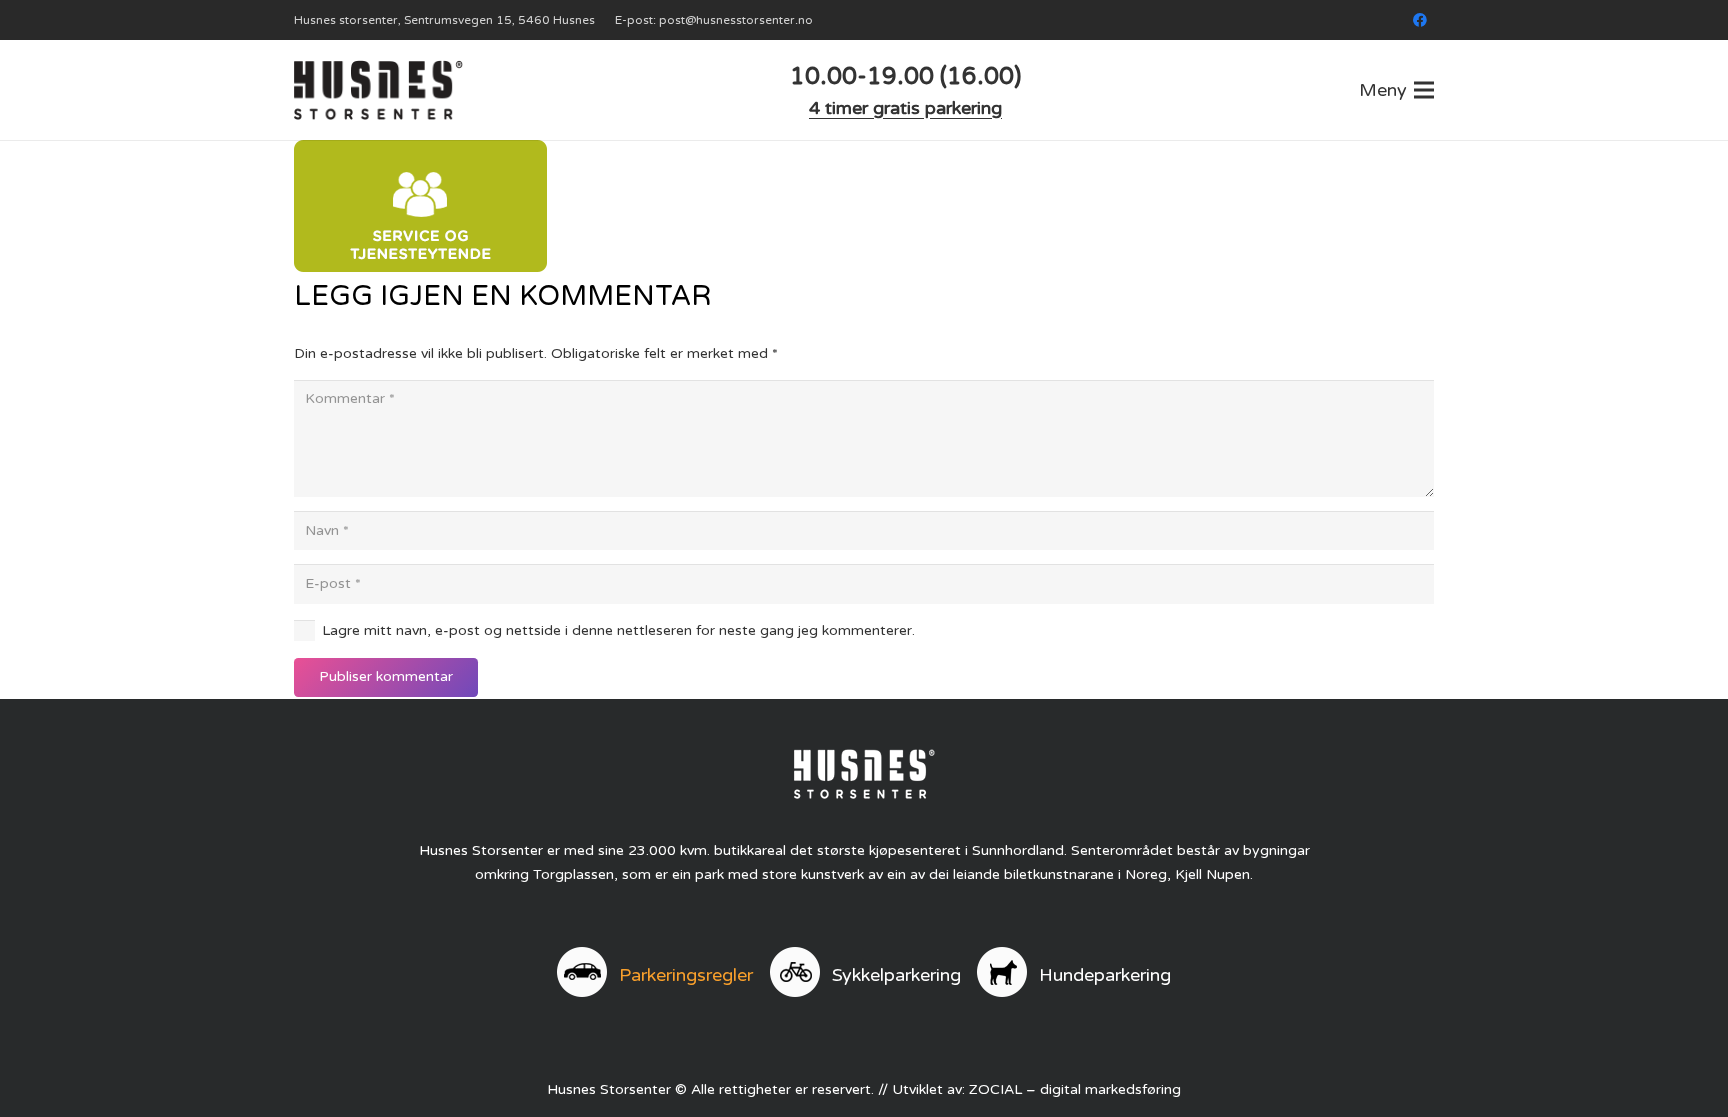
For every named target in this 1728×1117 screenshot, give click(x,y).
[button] (1396, 90)
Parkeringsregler (686, 975)
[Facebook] (1420, 20)
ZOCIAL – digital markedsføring (1075, 1089)
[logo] (378, 90)
